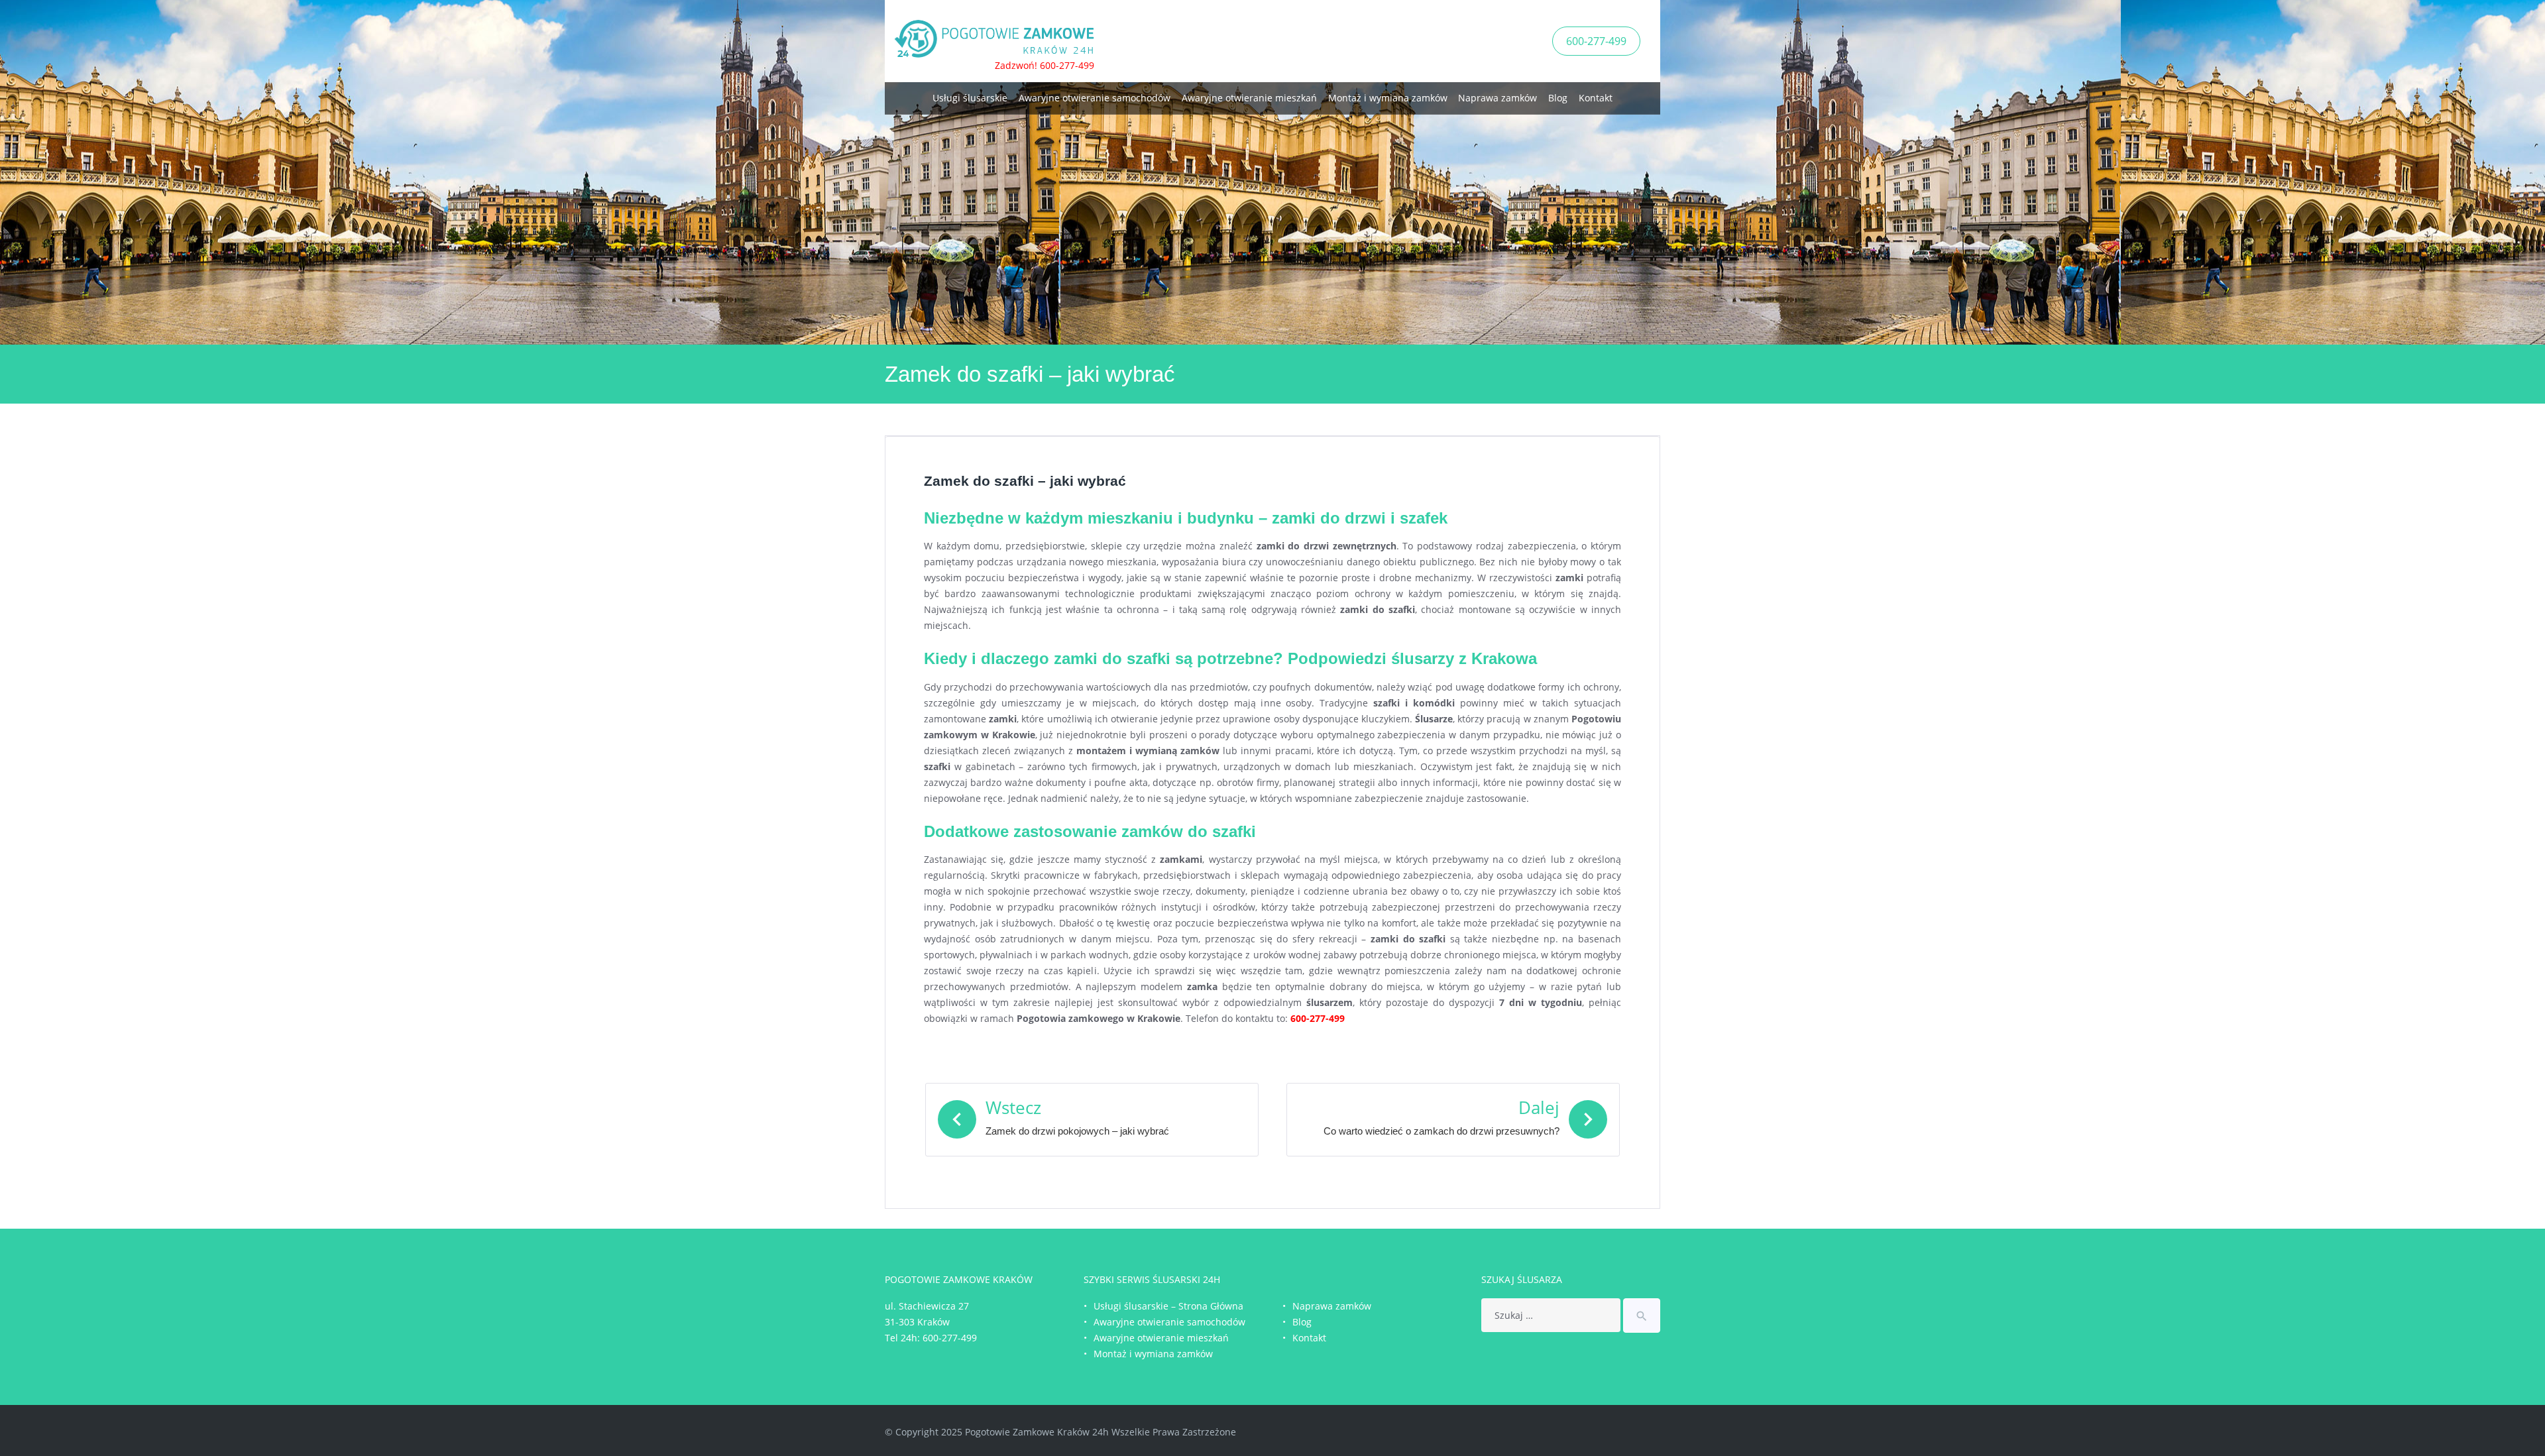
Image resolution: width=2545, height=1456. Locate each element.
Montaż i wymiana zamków (1388, 98)
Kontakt (1596, 98)
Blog (1558, 98)
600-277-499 (1596, 41)
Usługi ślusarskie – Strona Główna (1168, 1306)
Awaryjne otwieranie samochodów (1095, 98)
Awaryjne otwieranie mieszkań (1249, 98)
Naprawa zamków (1498, 98)
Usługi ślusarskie (970, 98)
